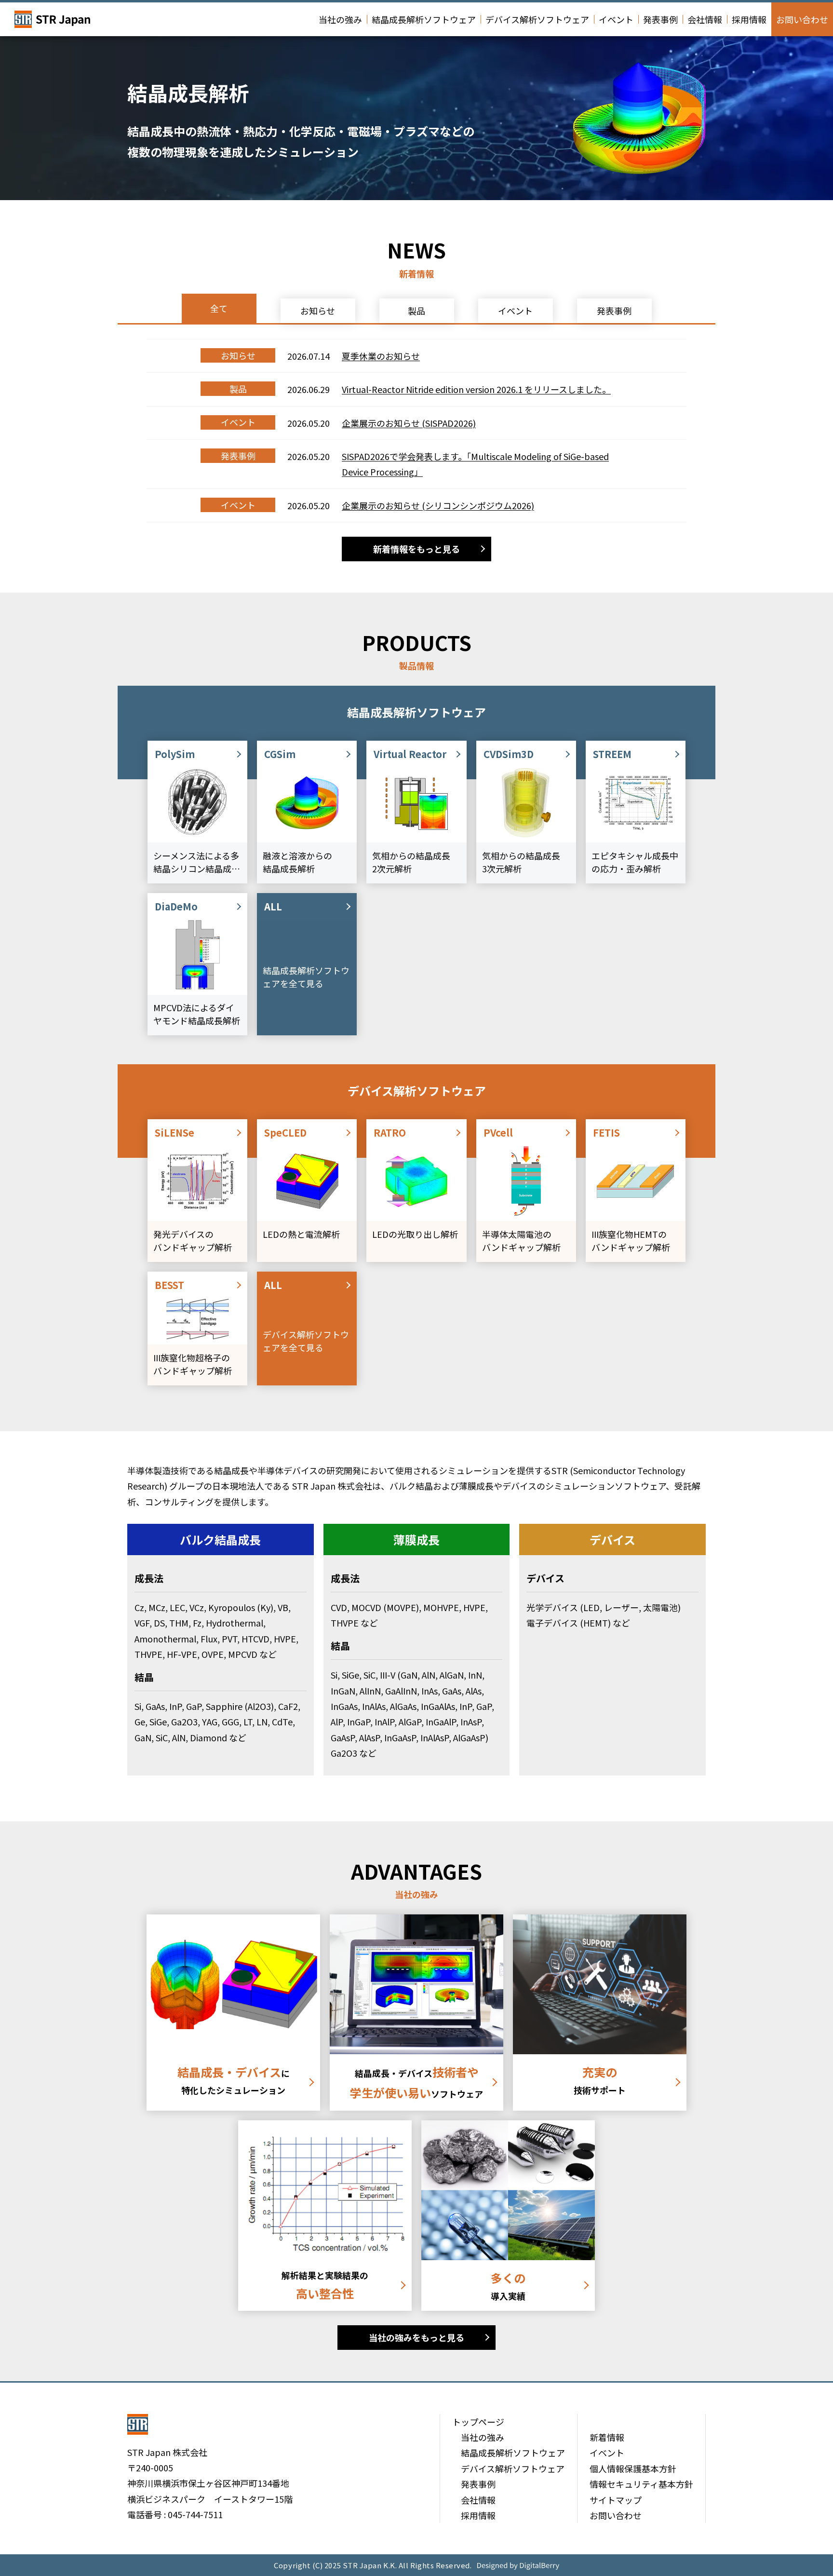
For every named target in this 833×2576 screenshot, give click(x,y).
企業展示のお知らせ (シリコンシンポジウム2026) (438, 505)
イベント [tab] (515, 311)
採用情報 (749, 19)
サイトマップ (616, 2500)
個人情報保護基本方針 (633, 2468)
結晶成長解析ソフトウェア (424, 19)
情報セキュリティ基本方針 (641, 2484)
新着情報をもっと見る (416, 549)
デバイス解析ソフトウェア (537, 19)
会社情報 (705, 19)
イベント (616, 19)
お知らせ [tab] (318, 311)
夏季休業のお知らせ (381, 356)
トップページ (478, 2422)
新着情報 (607, 2437)
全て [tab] (219, 308)
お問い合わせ (802, 19)
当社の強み (340, 19)
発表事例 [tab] (614, 311)
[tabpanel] (416, 431)
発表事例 (660, 19)
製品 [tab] (416, 311)
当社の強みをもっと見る (416, 2337)
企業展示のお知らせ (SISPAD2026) (409, 423)
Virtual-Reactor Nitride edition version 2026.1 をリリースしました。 (476, 389)
